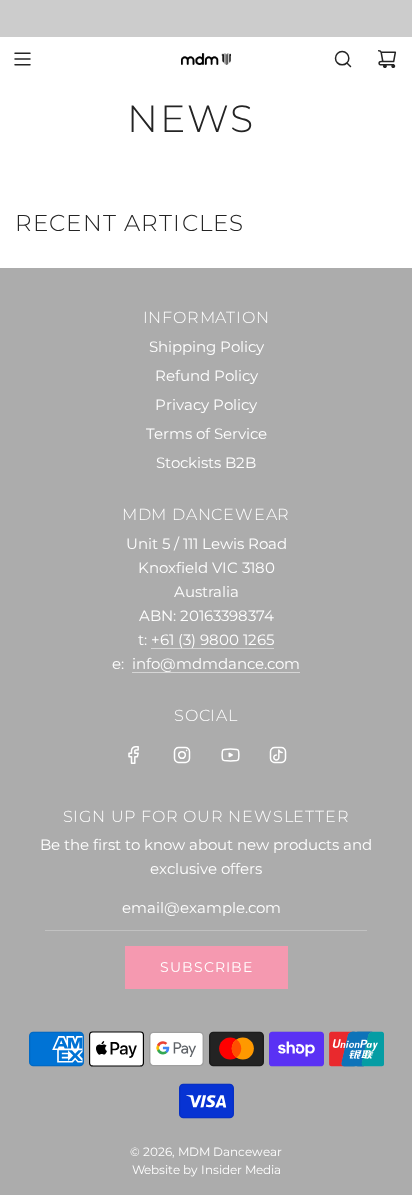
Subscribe (206, 967)
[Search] (343, 59)
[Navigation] (22, 59)
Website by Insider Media (206, 1169)
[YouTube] (230, 755)
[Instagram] (182, 755)
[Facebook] (134, 755)
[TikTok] (278, 755)
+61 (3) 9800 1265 (212, 639)
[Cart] (387, 59)
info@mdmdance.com (216, 663)
